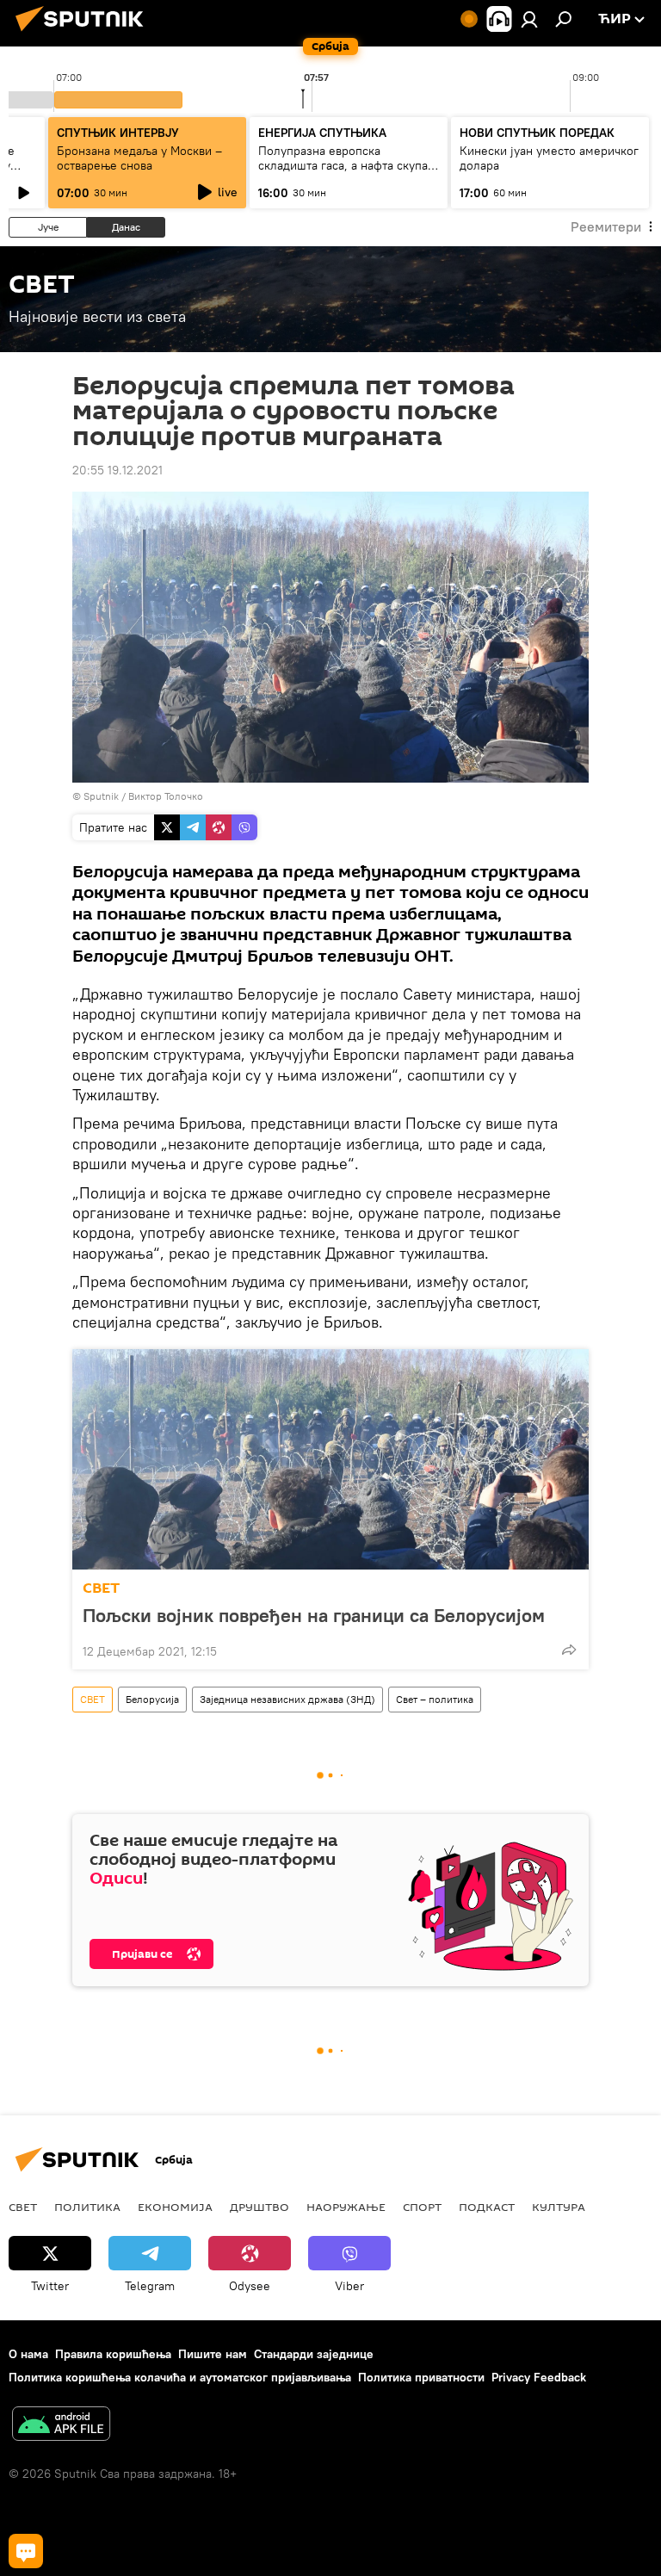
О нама (28, 2354)
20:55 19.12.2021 (117, 470)
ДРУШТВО (259, 2207)
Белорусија (152, 1699)
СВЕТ (101, 1588)
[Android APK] (61, 2426)
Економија (175, 2207)
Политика (87, 2207)
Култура (559, 2207)
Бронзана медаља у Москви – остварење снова (139, 158)
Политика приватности (421, 2377)
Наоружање (346, 2207)
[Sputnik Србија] (84, 34)
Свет (23, 2207)
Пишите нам (213, 2354)
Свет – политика (435, 1699)
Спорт (422, 2207)
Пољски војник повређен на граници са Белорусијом (314, 1615)
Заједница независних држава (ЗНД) (287, 1699)
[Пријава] (529, 19)
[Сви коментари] (26, 2551)
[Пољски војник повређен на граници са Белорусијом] (330, 1459)
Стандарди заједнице (314, 2354)
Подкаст (487, 2207)
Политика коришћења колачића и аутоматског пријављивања (180, 2377)
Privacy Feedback (539, 2377)
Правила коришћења (113, 2354)
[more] (569, 1650)
